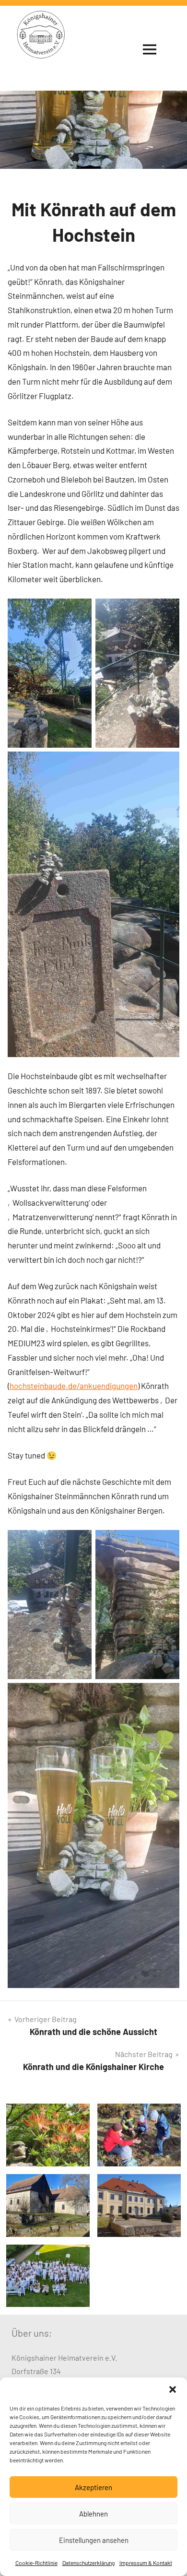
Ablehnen (93, 2514)
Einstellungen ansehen (94, 2540)
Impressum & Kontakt (146, 2563)
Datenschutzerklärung (88, 2563)
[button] (173, 2389)
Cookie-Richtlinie (36, 2563)
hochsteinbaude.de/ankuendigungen (74, 1386)
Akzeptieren (93, 2487)
